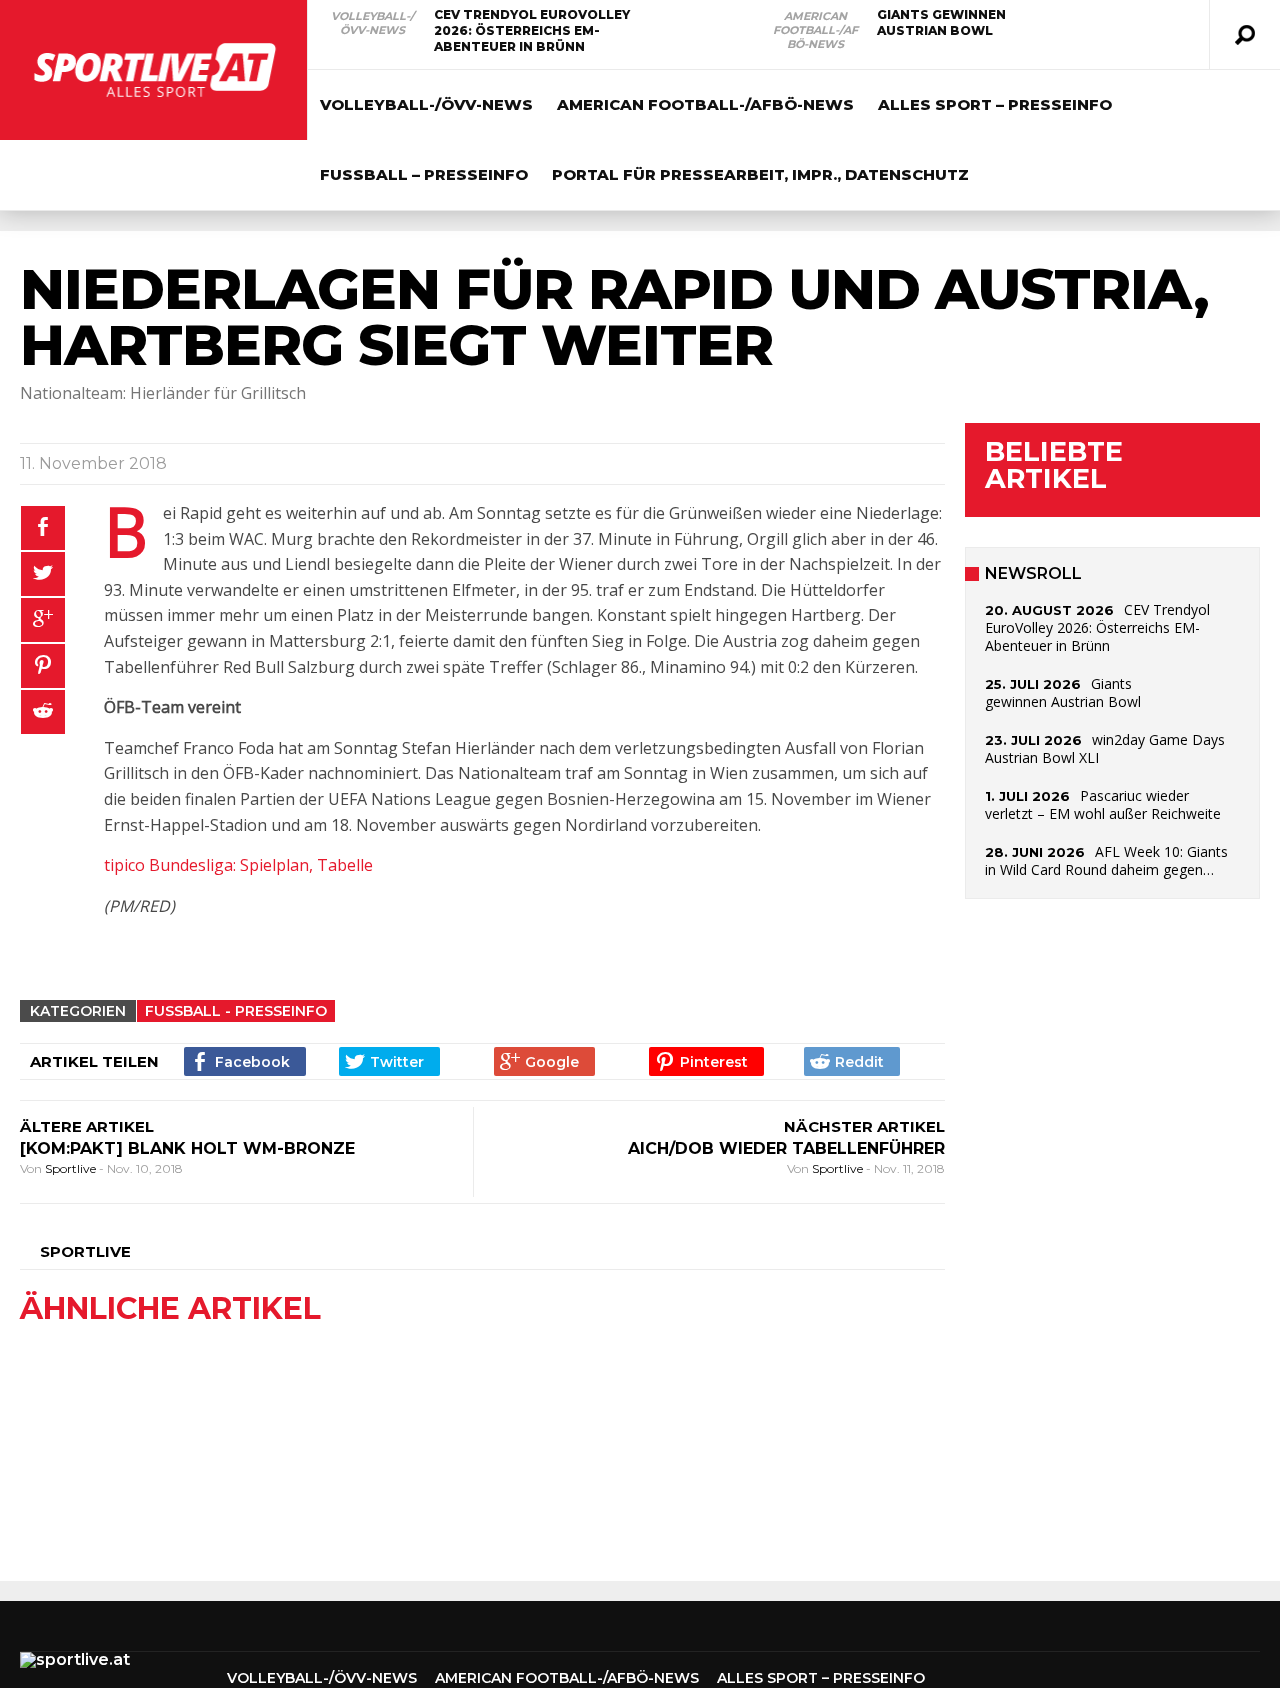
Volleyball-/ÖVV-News (372, 23)
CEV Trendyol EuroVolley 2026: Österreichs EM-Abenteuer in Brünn (532, 30)
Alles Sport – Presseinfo (995, 104)
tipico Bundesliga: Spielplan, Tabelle (238, 865)
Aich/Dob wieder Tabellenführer (786, 1148)
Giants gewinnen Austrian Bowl (941, 22)
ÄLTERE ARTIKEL (87, 1126)
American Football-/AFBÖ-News (815, 30)
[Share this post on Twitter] (43, 574)
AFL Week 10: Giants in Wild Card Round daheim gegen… (1106, 860)
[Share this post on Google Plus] (43, 620)
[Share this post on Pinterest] (43, 666)
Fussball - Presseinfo (236, 1011)
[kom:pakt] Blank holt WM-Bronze (187, 1148)
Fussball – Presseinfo (424, 174)
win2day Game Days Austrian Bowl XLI (1105, 748)
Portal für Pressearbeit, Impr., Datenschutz (760, 174)
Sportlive (72, 1168)
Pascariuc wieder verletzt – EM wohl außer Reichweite (1103, 804)
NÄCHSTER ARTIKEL (864, 1126)
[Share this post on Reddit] (43, 712)
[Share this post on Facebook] (43, 528)
